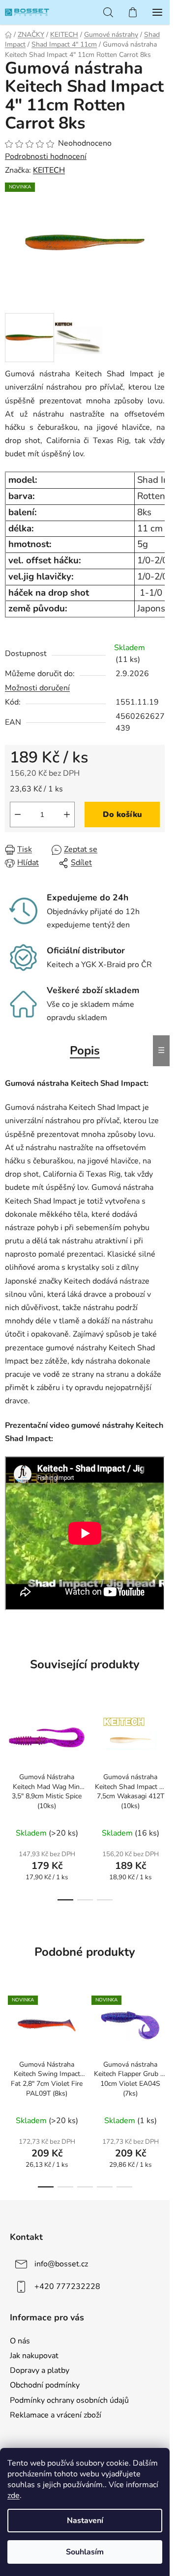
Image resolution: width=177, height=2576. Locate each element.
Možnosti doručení (37, 688)
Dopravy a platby (40, 2370)
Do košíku (122, 815)
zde (14, 2496)
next (159, 1748)
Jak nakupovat (34, 2356)
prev (10, 1748)
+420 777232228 (67, 2287)
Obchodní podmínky (45, 2385)
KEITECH (49, 170)
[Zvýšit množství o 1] (67, 815)
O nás (20, 2341)
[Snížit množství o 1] (18, 815)
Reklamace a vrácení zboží (56, 2415)
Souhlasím (85, 2552)
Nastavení (85, 2521)
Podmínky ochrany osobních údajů (69, 2400)
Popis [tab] (85, 1051)
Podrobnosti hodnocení (46, 157)
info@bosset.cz (61, 2264)
